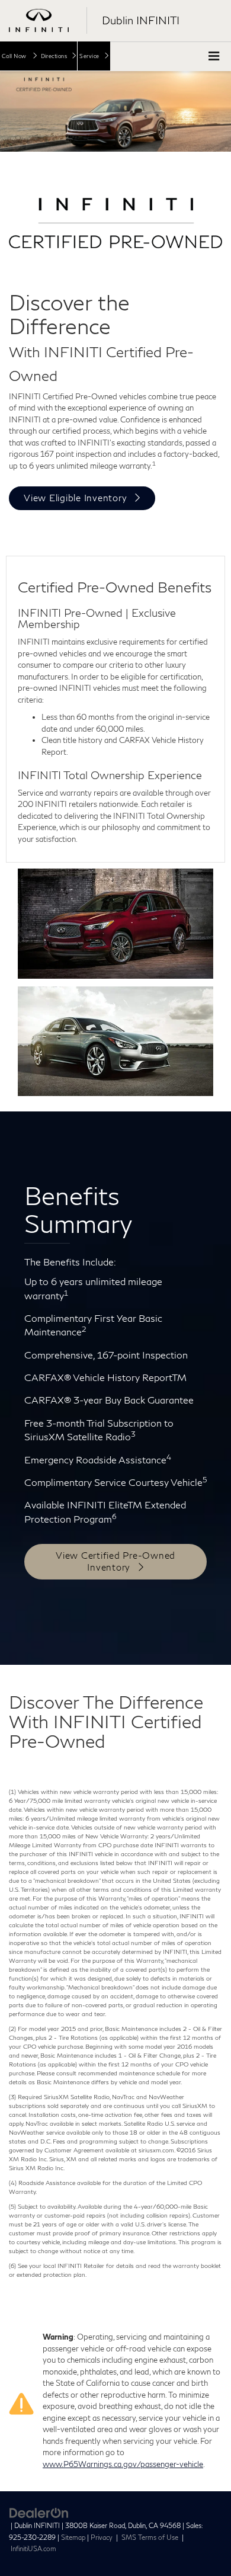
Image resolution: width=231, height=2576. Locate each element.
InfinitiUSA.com (33, 2548)
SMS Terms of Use (151, 2537)
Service (89, 56)
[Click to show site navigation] (214, 57)
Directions (54, 56)
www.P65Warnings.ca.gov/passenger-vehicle (123, 2464)
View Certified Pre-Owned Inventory (115, 1561)
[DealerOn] (39, 2512)
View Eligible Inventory (75, 498)
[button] (20, 56)
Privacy (102, 2537)
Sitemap (73, 2537)
